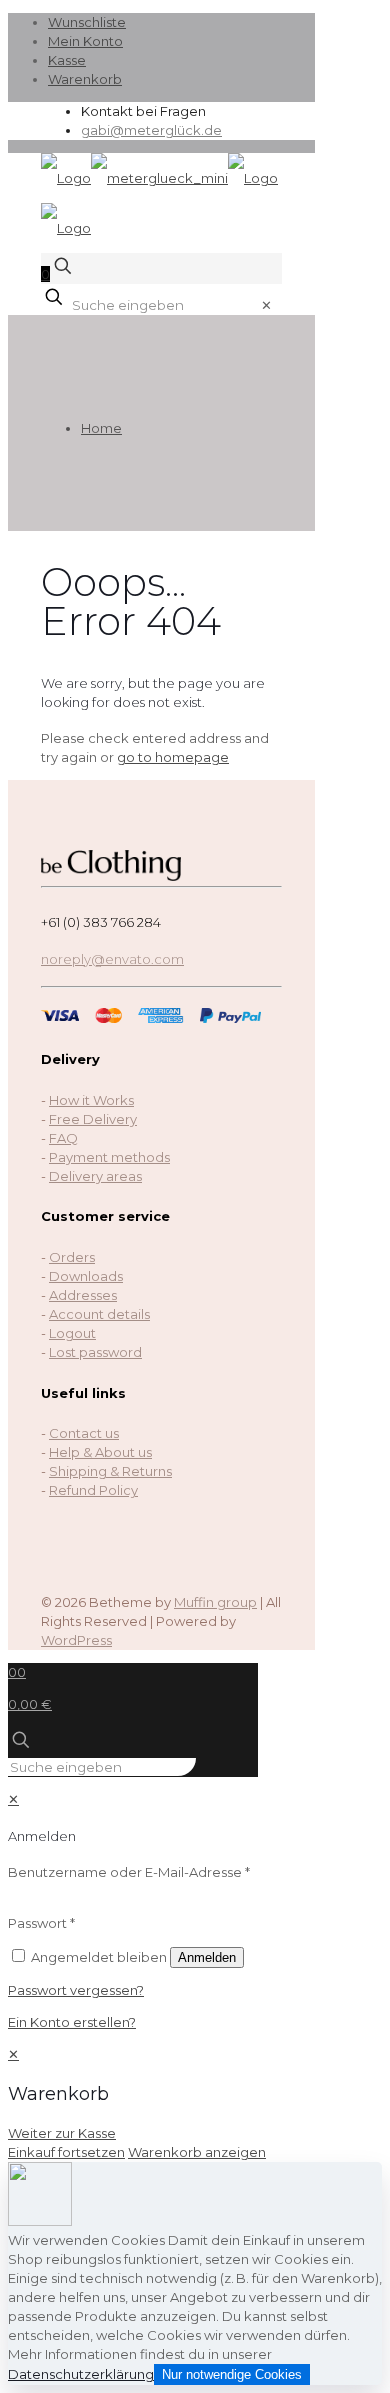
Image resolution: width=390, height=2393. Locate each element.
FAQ (63, 1138)
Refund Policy (93, 1490)
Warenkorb (85, 79)
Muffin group (215, 1602)
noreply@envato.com (112, 959)
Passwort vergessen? (76, 1990)
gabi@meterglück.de (151, 130)
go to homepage (173, 757)
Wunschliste (87, 22)
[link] (266, 305)
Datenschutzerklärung (81, 2374)
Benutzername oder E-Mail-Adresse (129, 1872)
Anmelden (207, 1957)
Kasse (67, 60)
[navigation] (195, 2103)
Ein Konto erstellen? (72, 2022)
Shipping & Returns (110, 1471)
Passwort (41, 1923)
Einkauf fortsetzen (66, 2152)
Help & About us (100, 1452)
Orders (72, 1257)
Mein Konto (85, 41)
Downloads (86, 1276)
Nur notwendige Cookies (232, 2374)
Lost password (95, 1352)
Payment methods (109, 1157)
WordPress (76, 1640)
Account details (99, 1314)
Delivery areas (95, 1176)
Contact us (84, 1433)
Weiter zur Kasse (62, 2133)
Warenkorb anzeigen (197, 2152)
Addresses (83, 1295)
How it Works (91, 1100)
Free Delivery (93, 1119)
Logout (72, 1333)
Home (101, 428)
